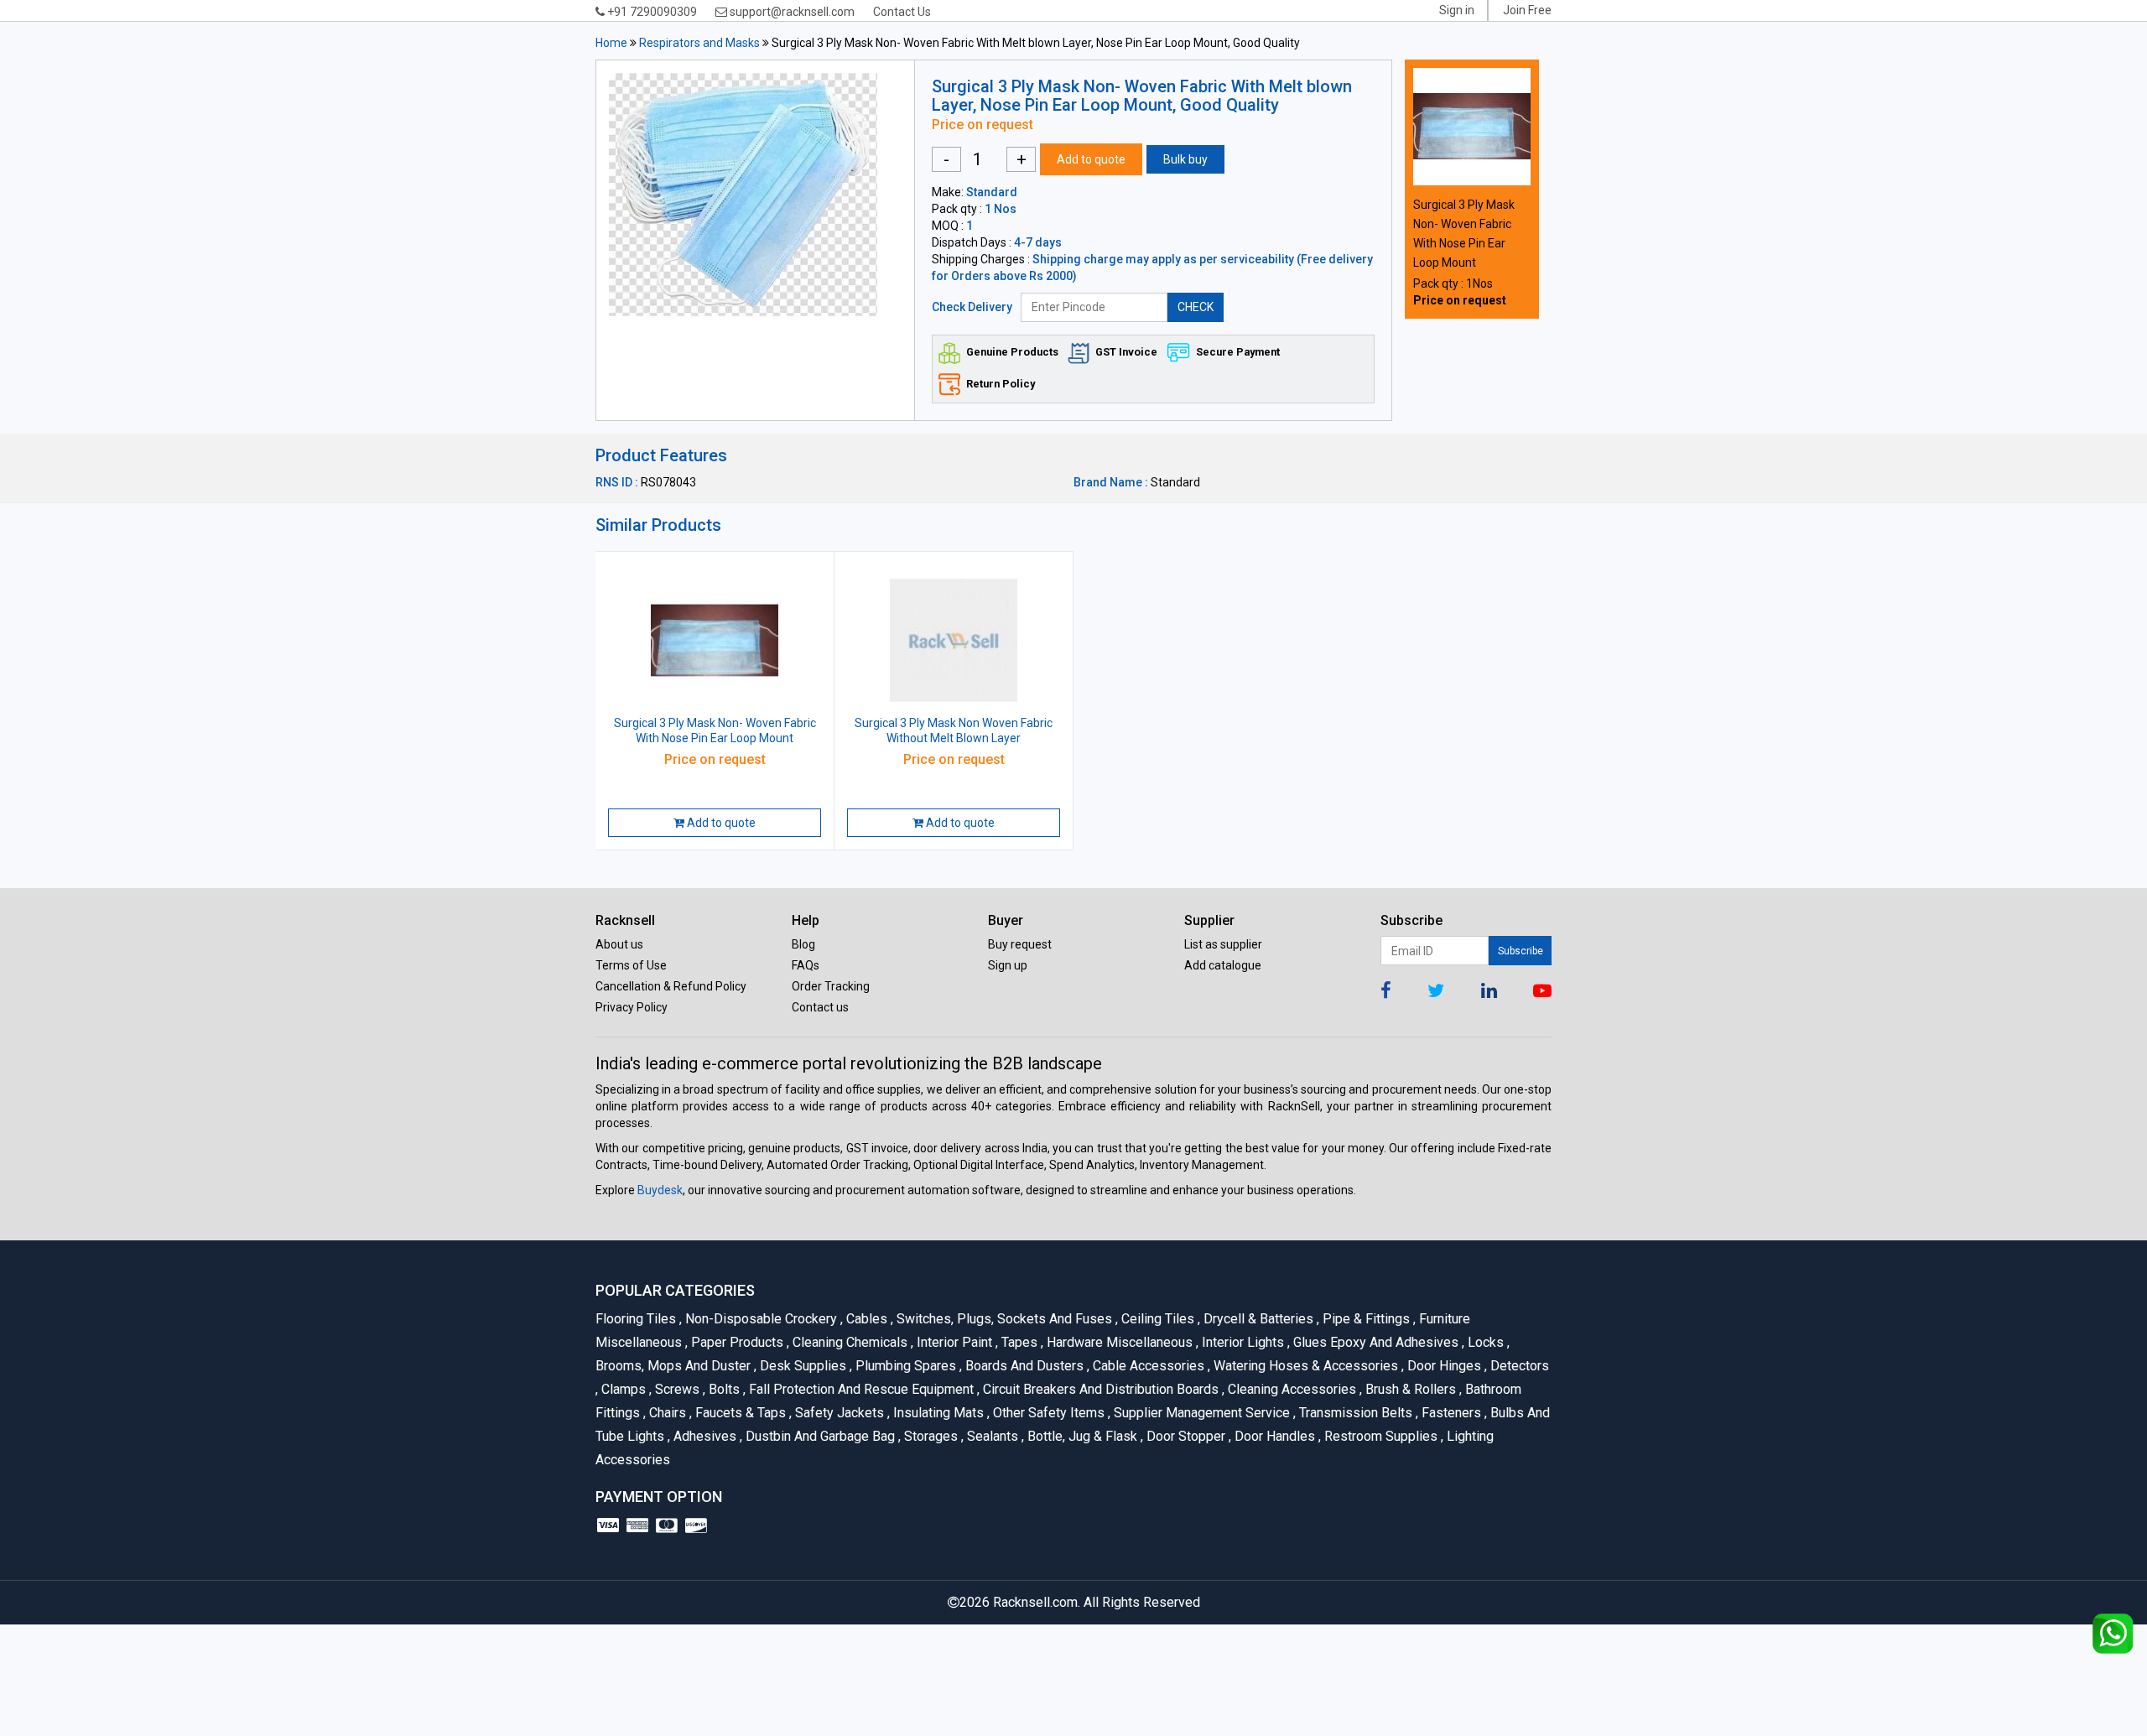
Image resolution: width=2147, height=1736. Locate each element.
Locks (1484, 1342)
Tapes (1018, 1342)
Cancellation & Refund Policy (671, 986)
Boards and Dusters (1023, 1366)
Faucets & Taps (739, 1413)
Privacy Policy (632, 1007)
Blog (803, 944)
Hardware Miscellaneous (1118, 1342)
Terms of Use (631, 965)
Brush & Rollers (1409, 1389)
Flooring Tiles (637, 1319)
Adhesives (704, 1436)
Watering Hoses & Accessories (1305, 1366)
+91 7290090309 (651, 12)
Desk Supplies (802, 1366)
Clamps (622, 1389)
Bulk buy (1185, 159)
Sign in (1457, 10)
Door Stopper (1185, 1436)
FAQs (806, 965)
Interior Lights (1242, 1342)
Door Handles (1274, 1436)
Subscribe (1521, 951)
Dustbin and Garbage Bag (819, 1436)
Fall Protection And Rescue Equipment (860, 1389)
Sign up (1008, 965)
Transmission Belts (1354, 1413)
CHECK (1196, 307)
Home (611, 43)
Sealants (991, 1436)
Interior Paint (953, 1342)
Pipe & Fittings (1365, 1319)
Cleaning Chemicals (849, 1342)
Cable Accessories (1147, 1366)
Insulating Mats (937, 1413)
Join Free (1527, 10)
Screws (676, 1389)
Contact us (820, 1007)
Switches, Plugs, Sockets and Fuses (1003, 1319)
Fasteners (1450, 1413)
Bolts (723, 1389)
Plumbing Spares (905, 1366)
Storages (930, 1436)
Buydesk (660, 1190)
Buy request (1020, 944)
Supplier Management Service (1201, 1413)
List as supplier (1223, 944)
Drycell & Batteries (1257, 1319)
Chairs (666, 1413)
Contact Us (902, 12)
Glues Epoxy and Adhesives (1375, 1342)
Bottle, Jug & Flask (1081, 1436)
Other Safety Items (1048, 1413)
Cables (866, 1319)
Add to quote (1091, 159)
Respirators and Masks (699, 43)
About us (619, 944)
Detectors (1517, 1366)
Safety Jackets (838, 1413)
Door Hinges (1443, 1366)
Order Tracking (831, 986)
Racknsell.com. (1037, 1602)
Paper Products (736, 1342)
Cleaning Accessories (1291, 1389)
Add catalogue (1223, 965)
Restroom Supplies (1380, 1436)
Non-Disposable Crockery (760, 1319)
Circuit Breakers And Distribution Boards (1099, 1389)
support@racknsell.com (791, 12)
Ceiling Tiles (1157, 1319)
